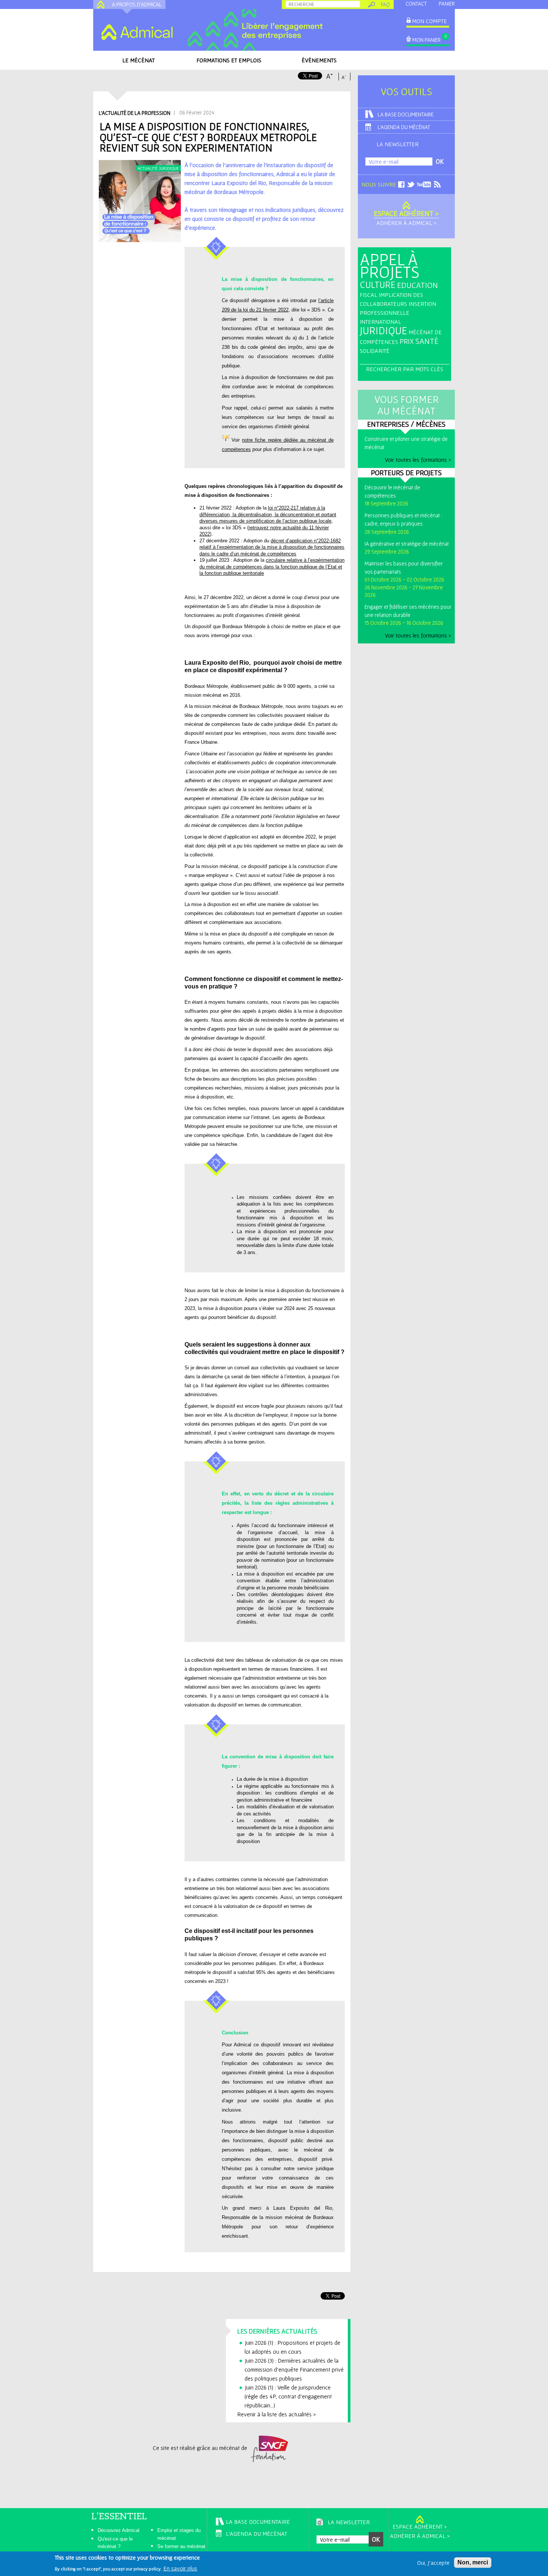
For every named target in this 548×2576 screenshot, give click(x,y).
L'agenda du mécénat (404, 127)
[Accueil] (137, 32)
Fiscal (369, 295)
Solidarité (375, 351)
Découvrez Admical (119, 2530)
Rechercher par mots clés (405, 369)
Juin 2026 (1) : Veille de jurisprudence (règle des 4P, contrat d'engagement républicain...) (288, 2396)
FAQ (385, 4)
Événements (319, 60)
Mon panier (426, 40)
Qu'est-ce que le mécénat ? (115, 2543)
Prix (407, 341)
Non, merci (473, 2562)
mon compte (429, 21)
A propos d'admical (137, 4)
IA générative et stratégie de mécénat (407, 544)
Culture (378, 284)
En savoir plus (180, 2568)
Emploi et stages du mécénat (179, 2534)
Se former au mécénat (181, 2546)
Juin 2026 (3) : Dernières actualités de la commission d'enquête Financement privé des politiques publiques (294, 2369)
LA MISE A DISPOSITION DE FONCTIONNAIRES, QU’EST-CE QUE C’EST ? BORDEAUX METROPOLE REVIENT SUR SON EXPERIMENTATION (208, 137)
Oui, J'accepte (433, 2563)
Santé (427, 341)
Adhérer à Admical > (406, 223)
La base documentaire (406, 114)
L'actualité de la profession (135, 113)
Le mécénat (138, 60)
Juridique (383, 330)
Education (418, 285)
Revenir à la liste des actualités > (276, 2414)
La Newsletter (398, 144)
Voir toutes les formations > (418, 460)
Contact (416, 4)
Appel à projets (390, 266)
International (380, 322)
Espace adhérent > (406, 213)
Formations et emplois (229, 60)
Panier (447, 4)
